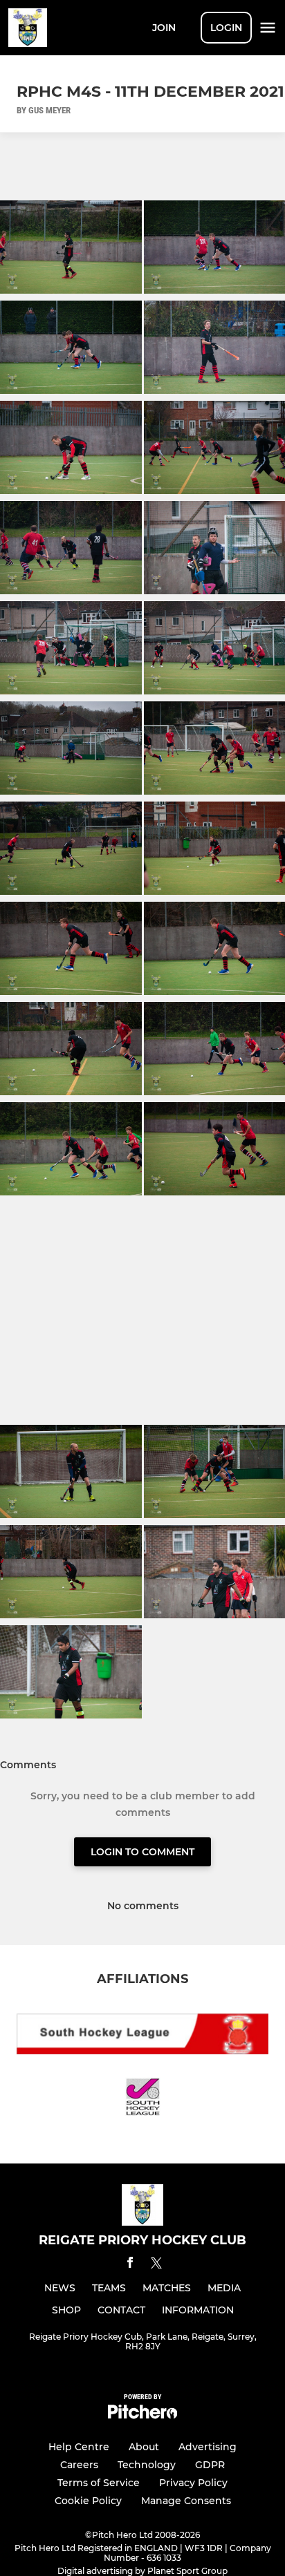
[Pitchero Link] (142, 2415)
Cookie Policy (88, 2501)
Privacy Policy (193, 2483)
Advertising (208, 2447)
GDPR (210, 2465)
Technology (147, 2465)
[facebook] (130, 2265)
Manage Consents (186, 2501)
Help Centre (79, 2447)
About (144, 2447)
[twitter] (156, 2265)
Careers (79, 2465)
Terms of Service (99, 2483)
